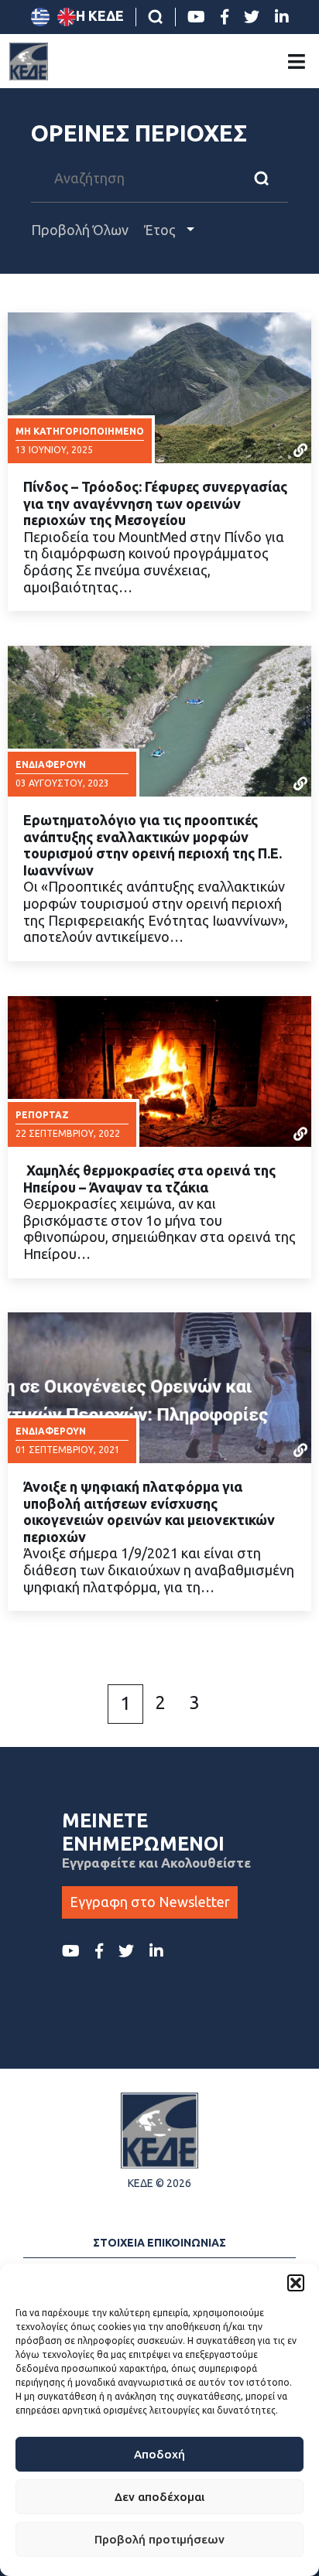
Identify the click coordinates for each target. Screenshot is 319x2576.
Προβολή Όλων (80, 230)
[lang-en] (67, 17)
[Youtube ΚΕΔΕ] (196, 17)
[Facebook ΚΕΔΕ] (225, 17)
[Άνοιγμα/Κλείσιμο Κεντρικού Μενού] (297, 61)
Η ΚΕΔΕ (100, 15)
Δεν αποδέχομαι (159, 2497)
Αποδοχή (159, 2454)
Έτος (161, 230)
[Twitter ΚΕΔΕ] (252, 17)
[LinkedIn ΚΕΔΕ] (282, 17)
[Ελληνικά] (40, 17)
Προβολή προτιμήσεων (159, 2539)
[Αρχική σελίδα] (29, 61)
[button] (296, 2283)
